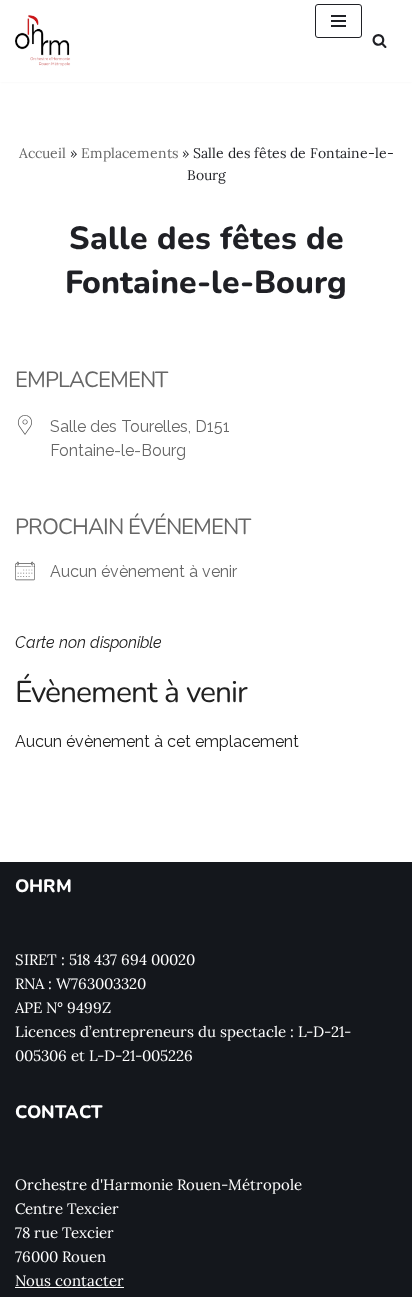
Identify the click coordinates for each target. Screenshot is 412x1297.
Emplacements (129, 153)
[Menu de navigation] (338, 21)
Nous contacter (69, 1280)
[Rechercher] (379, 40)
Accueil (42, 153)
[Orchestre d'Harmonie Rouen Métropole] (43, 41)
